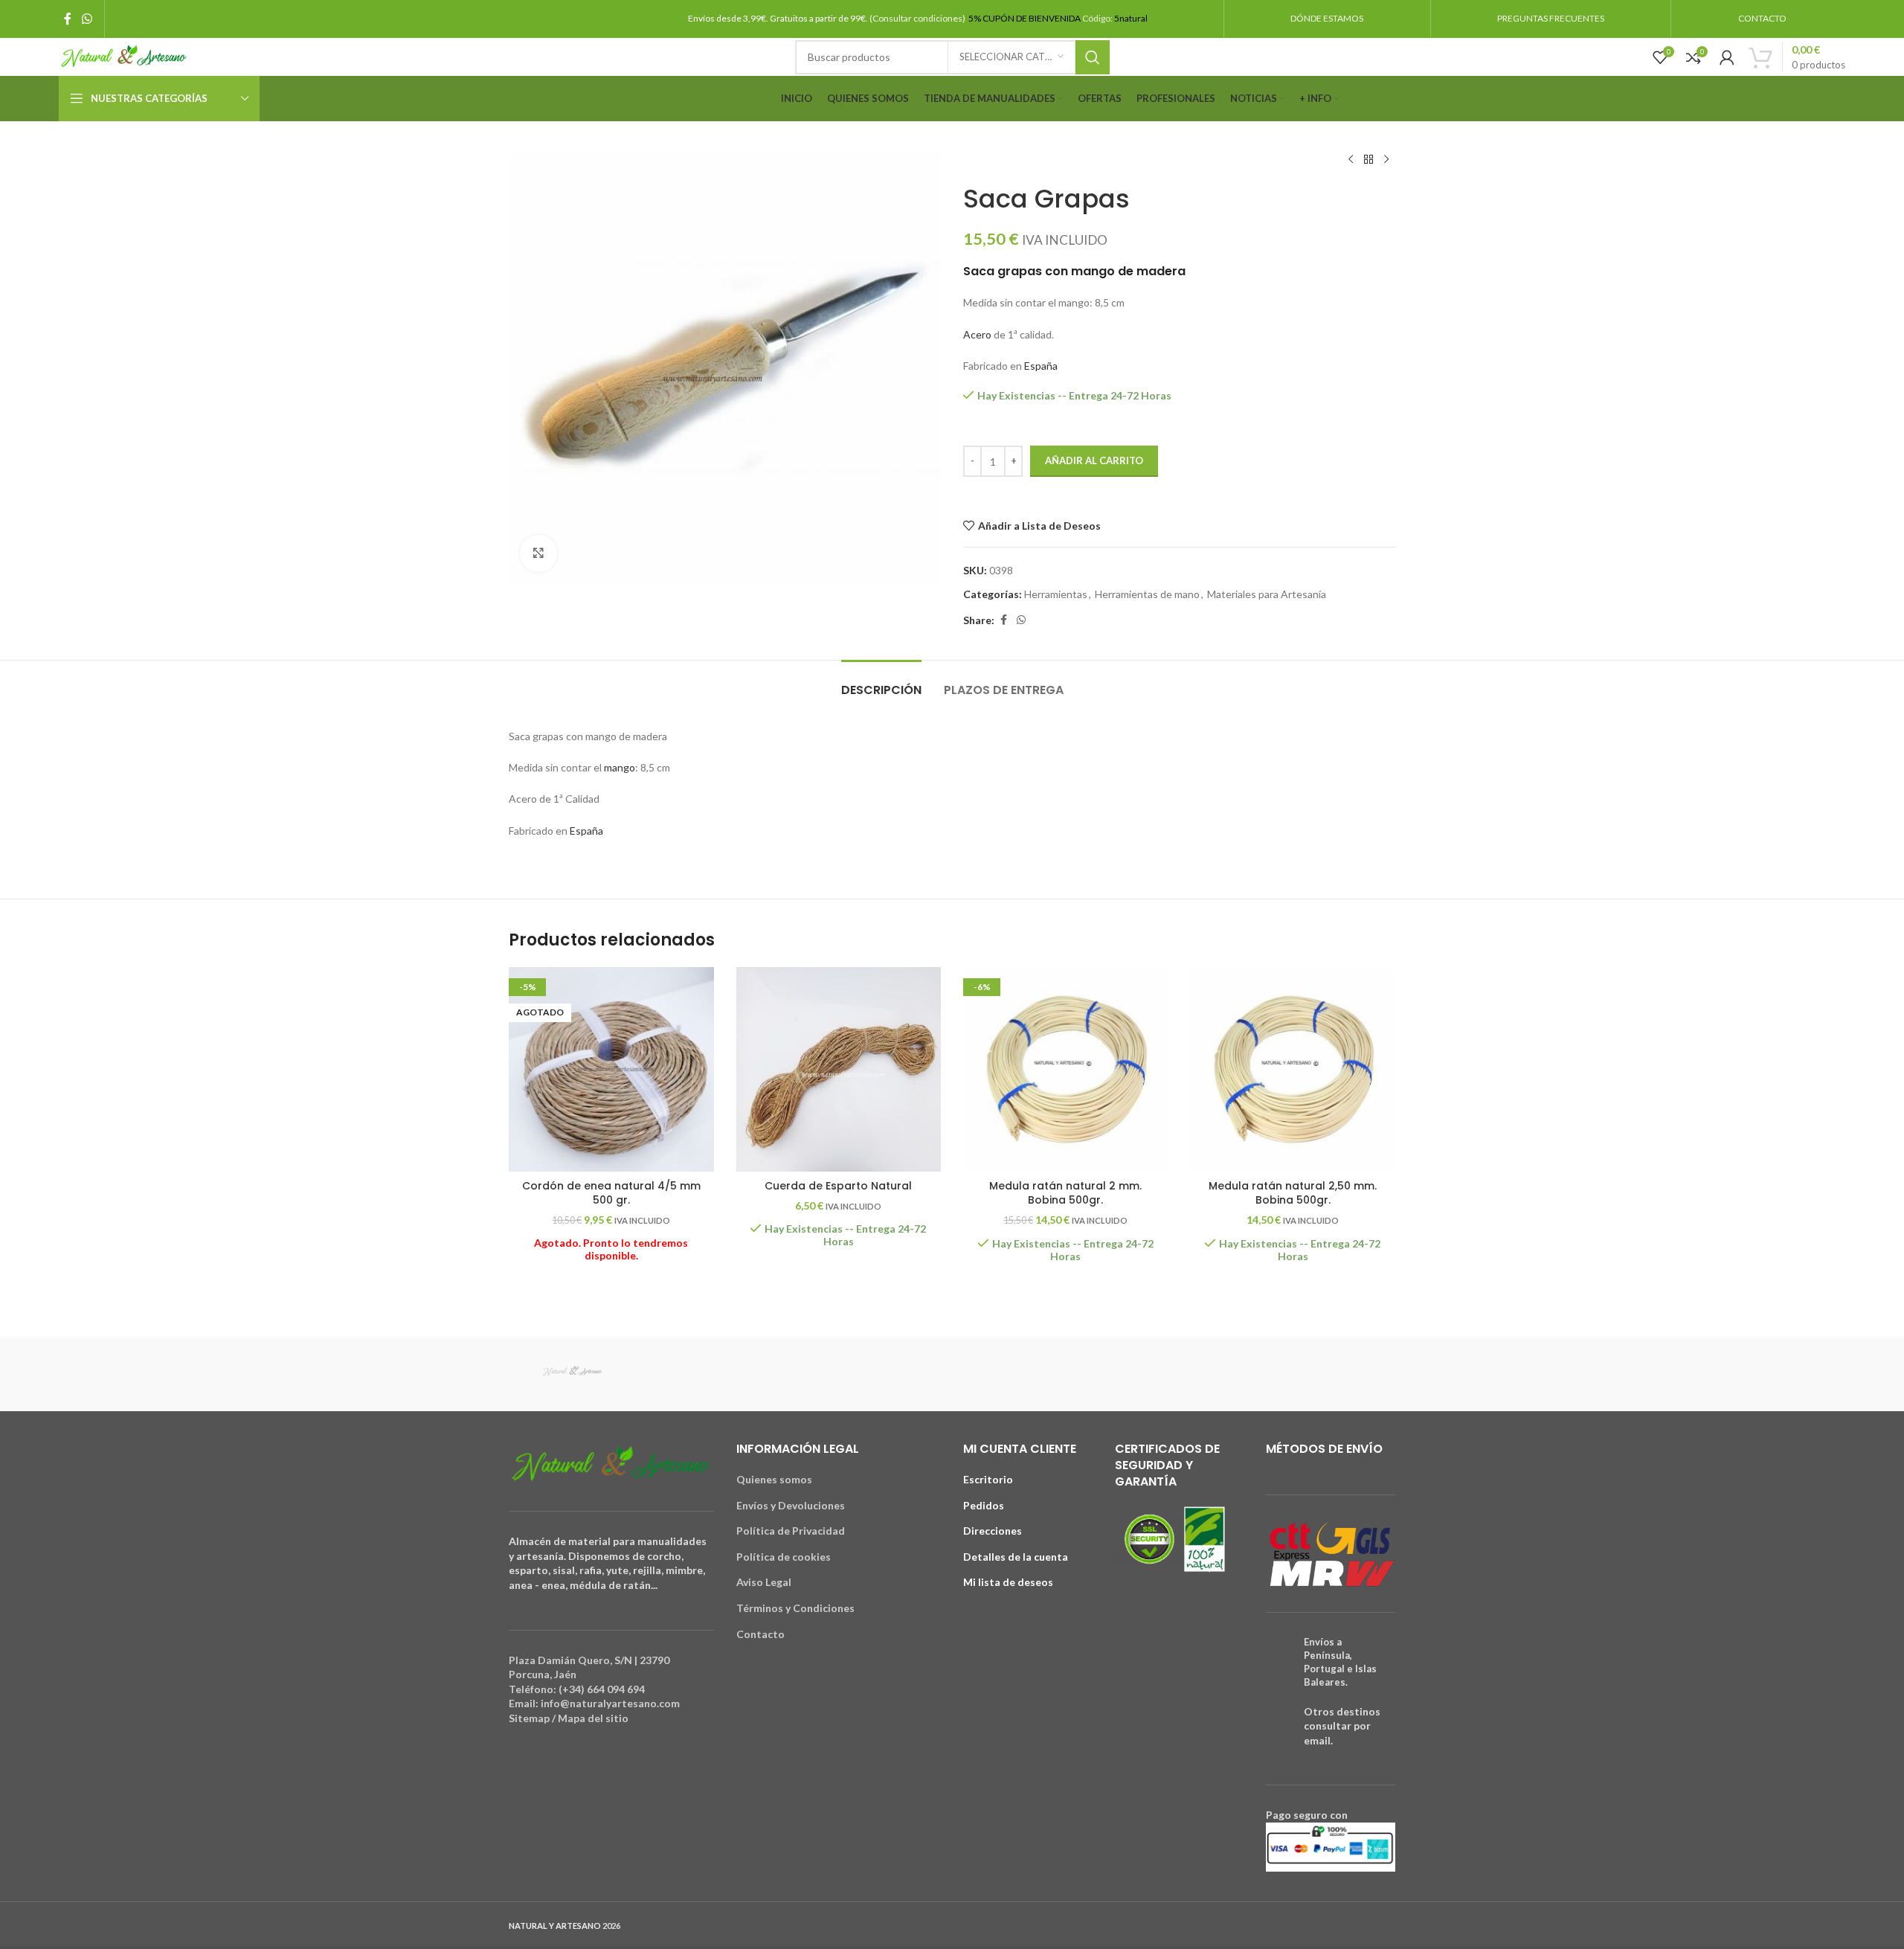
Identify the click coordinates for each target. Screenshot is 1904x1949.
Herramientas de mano (1147, 594)
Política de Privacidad (791, 1531)
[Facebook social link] (68, 19)
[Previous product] (1351, 160)
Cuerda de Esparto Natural (838, 1186)
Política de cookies (784, 1557)
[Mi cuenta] (1727, 57)
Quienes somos (774, 1479)
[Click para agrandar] (538, 553)
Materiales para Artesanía (1267, 594)
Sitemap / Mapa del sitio (569, 1718)
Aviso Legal (764, 1582)
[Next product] (1386, 160)
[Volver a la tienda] (1368, 160)
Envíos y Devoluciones (791, 1505)
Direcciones (993, 1531)
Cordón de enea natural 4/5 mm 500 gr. (611, 1193)
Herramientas (1056, 594)
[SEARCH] (1093, 57)
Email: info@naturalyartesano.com (594, 1703)
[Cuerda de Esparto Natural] (839, 1070)
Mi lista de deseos (1008, 1582)
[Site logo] (124, 55)
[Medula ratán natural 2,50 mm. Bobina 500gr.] (1293, 1070)
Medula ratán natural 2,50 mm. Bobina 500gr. (1293, 1193)
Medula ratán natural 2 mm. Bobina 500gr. (1065, 1193)
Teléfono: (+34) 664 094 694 (577, 1689)
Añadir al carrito (1094, 460)
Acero (977, 334)
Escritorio (988, 1479)
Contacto (760, 1634)
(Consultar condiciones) (918, 18)
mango (620, 767)
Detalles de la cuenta (1016, 1557)
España (1041, 366)
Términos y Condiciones (795, 1608)
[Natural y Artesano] (572, 1374)
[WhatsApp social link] (87, 19)
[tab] (881, 683)
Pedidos (984, 1505)
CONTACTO (1762, 18)
